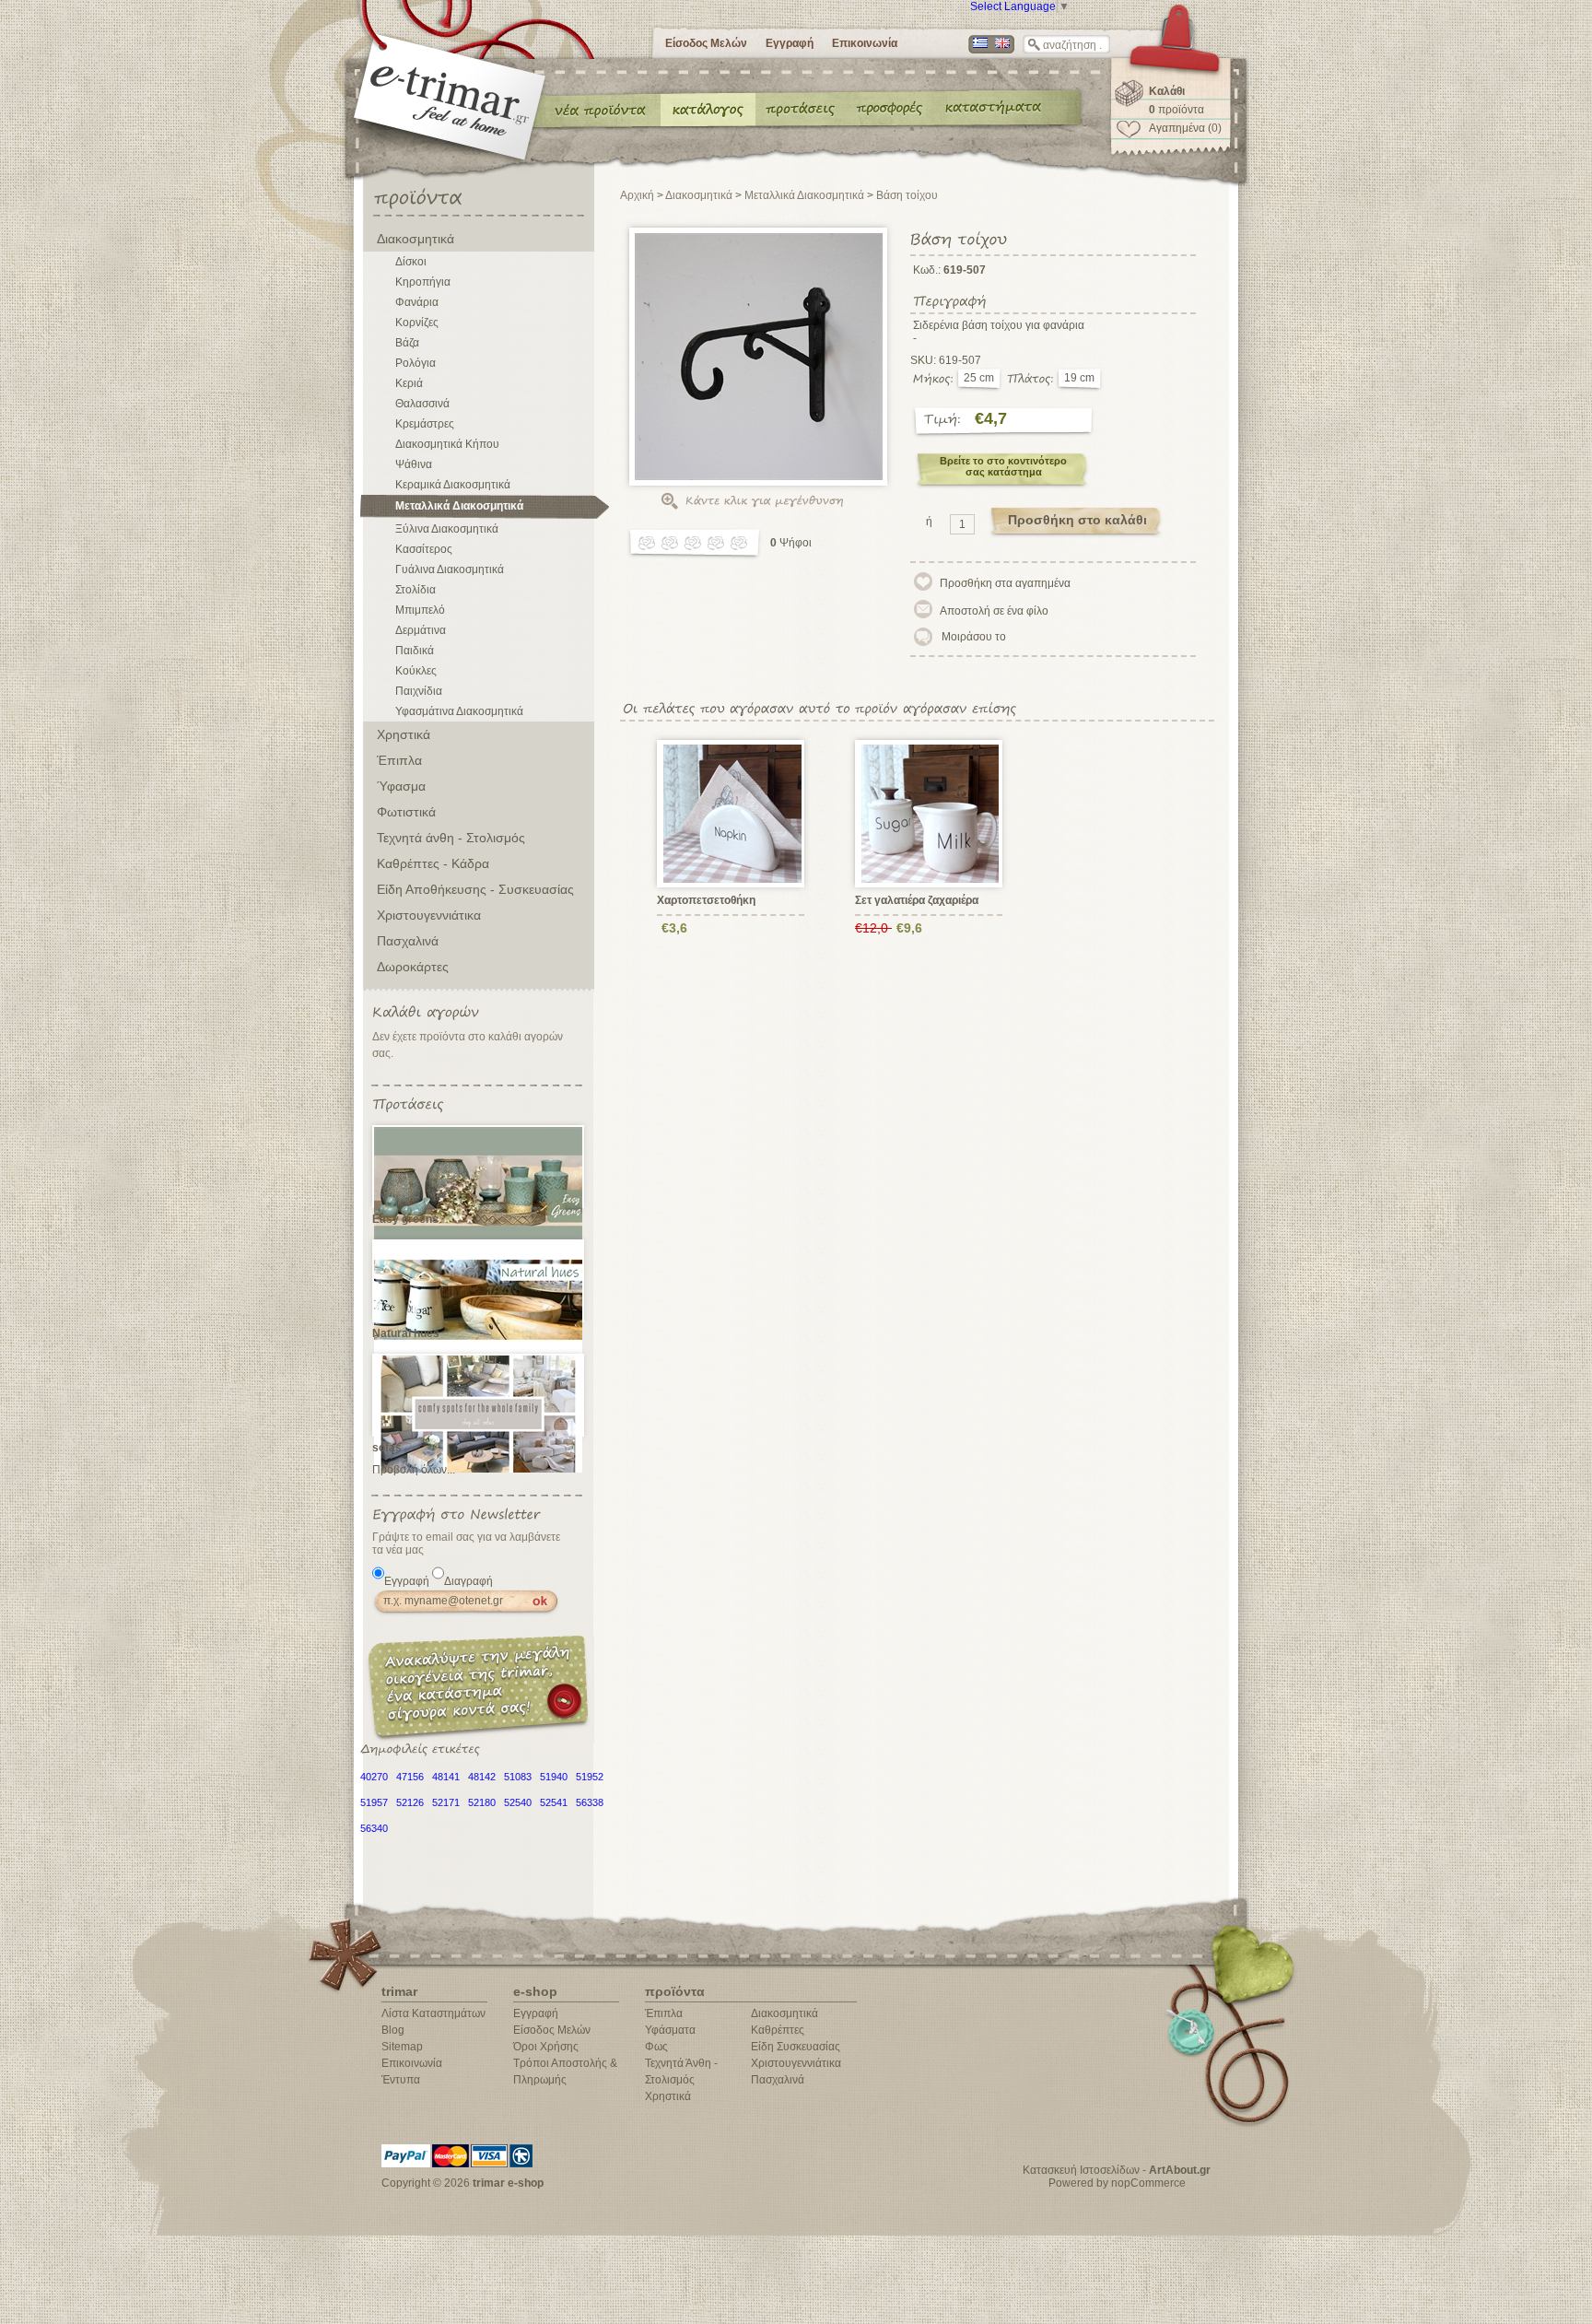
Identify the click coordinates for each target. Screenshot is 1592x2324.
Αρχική (637, 195)
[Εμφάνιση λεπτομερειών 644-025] (931, 813)
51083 (518, 1777)
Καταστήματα (990, 109)
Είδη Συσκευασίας (796, 2047)
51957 (374, 1802)
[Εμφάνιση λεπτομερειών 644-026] (733, 813)
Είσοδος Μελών (706, 43)
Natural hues (406, 1333)
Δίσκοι (411, 262)
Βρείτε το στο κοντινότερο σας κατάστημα (1003, 466)
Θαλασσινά (422, 404)
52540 (518, 1802)
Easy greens (405, 1219)
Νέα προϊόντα (601, 109)
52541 (554, 1802)
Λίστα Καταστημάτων (433, 2013)
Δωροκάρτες (413, 967)
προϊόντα (1176, 110)
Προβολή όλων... (414, 1470)
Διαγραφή (468, 1581)
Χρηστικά (404, 734)
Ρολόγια (416, 363)
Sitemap (402, 2047)
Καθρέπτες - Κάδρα (433, 863)
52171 (446, 1802)
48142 (482, 1777)
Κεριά (409, 383)
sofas (387, 1448)
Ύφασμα (401, 786)
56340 (374, 1828)
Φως (656, 2047)
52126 (410, 1802)
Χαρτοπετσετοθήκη (706, 900)
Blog (393, 2030)
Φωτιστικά (406, 812)
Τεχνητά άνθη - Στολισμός (451, 838)
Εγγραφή (790, 43)
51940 (554, 1777)
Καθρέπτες (778, 2030)
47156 (410, 1777)
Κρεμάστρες (425, 424)
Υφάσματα (670, 2030)
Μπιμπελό (420, 610)
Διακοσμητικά (416, 239)
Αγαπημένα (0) (1185, 128)
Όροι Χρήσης (546, 2047)
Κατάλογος (708, 109)
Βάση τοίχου (907, 195)
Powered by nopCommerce (1117, 2183)
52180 (482, 1802)
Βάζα (407, 343)
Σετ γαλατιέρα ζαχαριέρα (917, 900)
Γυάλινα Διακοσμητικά (450, 569)
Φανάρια (417, 302)
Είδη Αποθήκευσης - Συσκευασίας (475, 889)
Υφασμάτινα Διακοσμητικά (459, 711)
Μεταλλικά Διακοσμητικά (459, 506)
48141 (446, 1777)
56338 (590, 1802)
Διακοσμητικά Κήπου (447, 444)
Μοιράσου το (974, 637)
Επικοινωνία (865, 43)
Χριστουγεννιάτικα (429, 915)
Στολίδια (416, 590)
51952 (590, 1777)
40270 (374, 1777)
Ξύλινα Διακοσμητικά (447, 529)
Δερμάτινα (421, 630)
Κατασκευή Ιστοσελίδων (1081, 2170)
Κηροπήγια (423, 282)
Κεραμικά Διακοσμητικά (453, 485)
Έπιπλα (399, 760)
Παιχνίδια (419, 691)
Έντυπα (890, 109)
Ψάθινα (414, 464)
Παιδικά (415, 651)
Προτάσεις (804, 109)
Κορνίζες (417, 323)
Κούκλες (416, 671)
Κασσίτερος (424, 549)
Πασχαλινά (408, 941)
